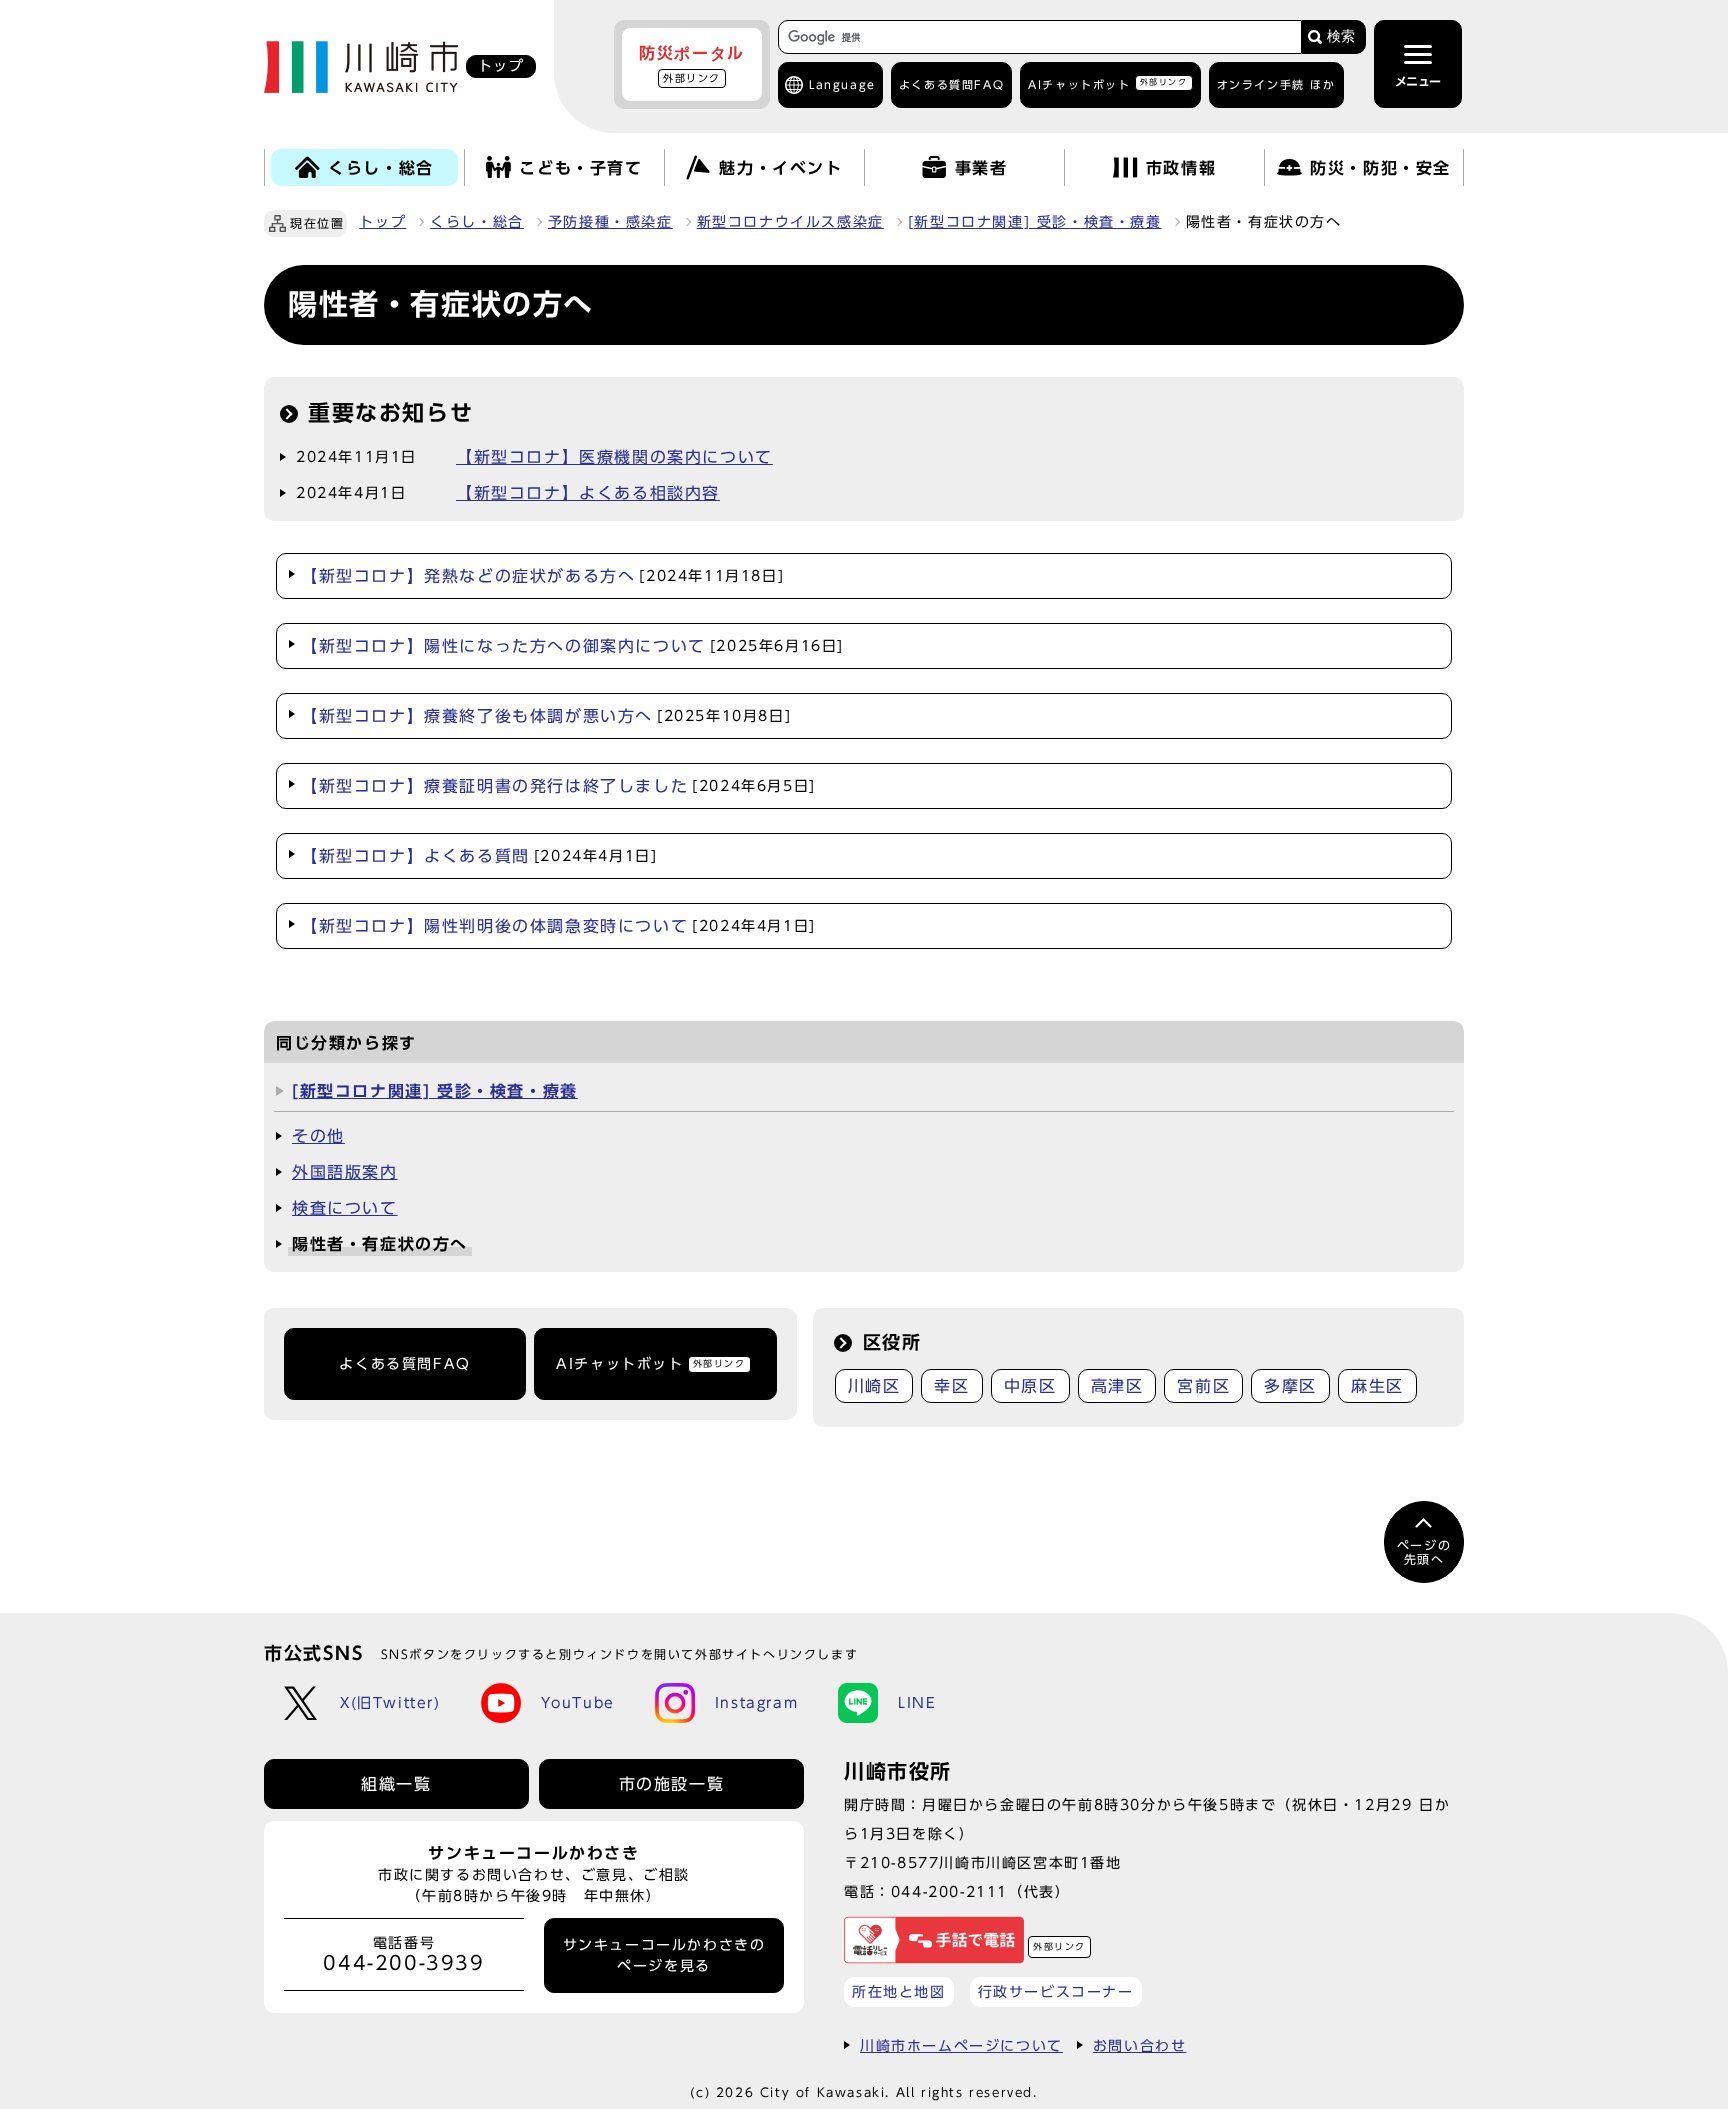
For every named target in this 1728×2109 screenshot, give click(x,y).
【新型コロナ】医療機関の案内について (614, 457)
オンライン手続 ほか (1276, 84)
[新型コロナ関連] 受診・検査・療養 (1035, 222)
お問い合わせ (1140, 2045)
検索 (1341, 36)
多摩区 (1290, 1386)
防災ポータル (692, 64)
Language (842, 84)
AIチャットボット (1107, 83)
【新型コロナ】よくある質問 (479, 856)
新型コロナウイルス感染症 (790, 222)
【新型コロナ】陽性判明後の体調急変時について (558, 926)
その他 (318, 1136)
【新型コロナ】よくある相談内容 (588, 493)
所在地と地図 (899, 1991)
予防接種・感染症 (610, 222)
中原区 (1030, 1386)
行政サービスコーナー (1056, 1991)
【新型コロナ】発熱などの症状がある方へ (542, 576)
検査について (345, 1208)
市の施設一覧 (672, 1784)
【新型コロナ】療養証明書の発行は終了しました (558, 786)
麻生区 (1377, 1386)
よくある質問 (951, 84)
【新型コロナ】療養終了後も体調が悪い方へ (546, 716)
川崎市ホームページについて (961, 2045)
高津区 (1117, 1386)
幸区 (951, 1386)
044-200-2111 (949, 1891)
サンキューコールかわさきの (664, 1955)
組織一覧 (396, 1784)
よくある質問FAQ (404, 1364)
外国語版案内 (345, 1172)
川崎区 (874, 1386)
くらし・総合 (477, 222)
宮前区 (1203, 1386)
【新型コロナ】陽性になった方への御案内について (572, 646)
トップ (382, 222)
